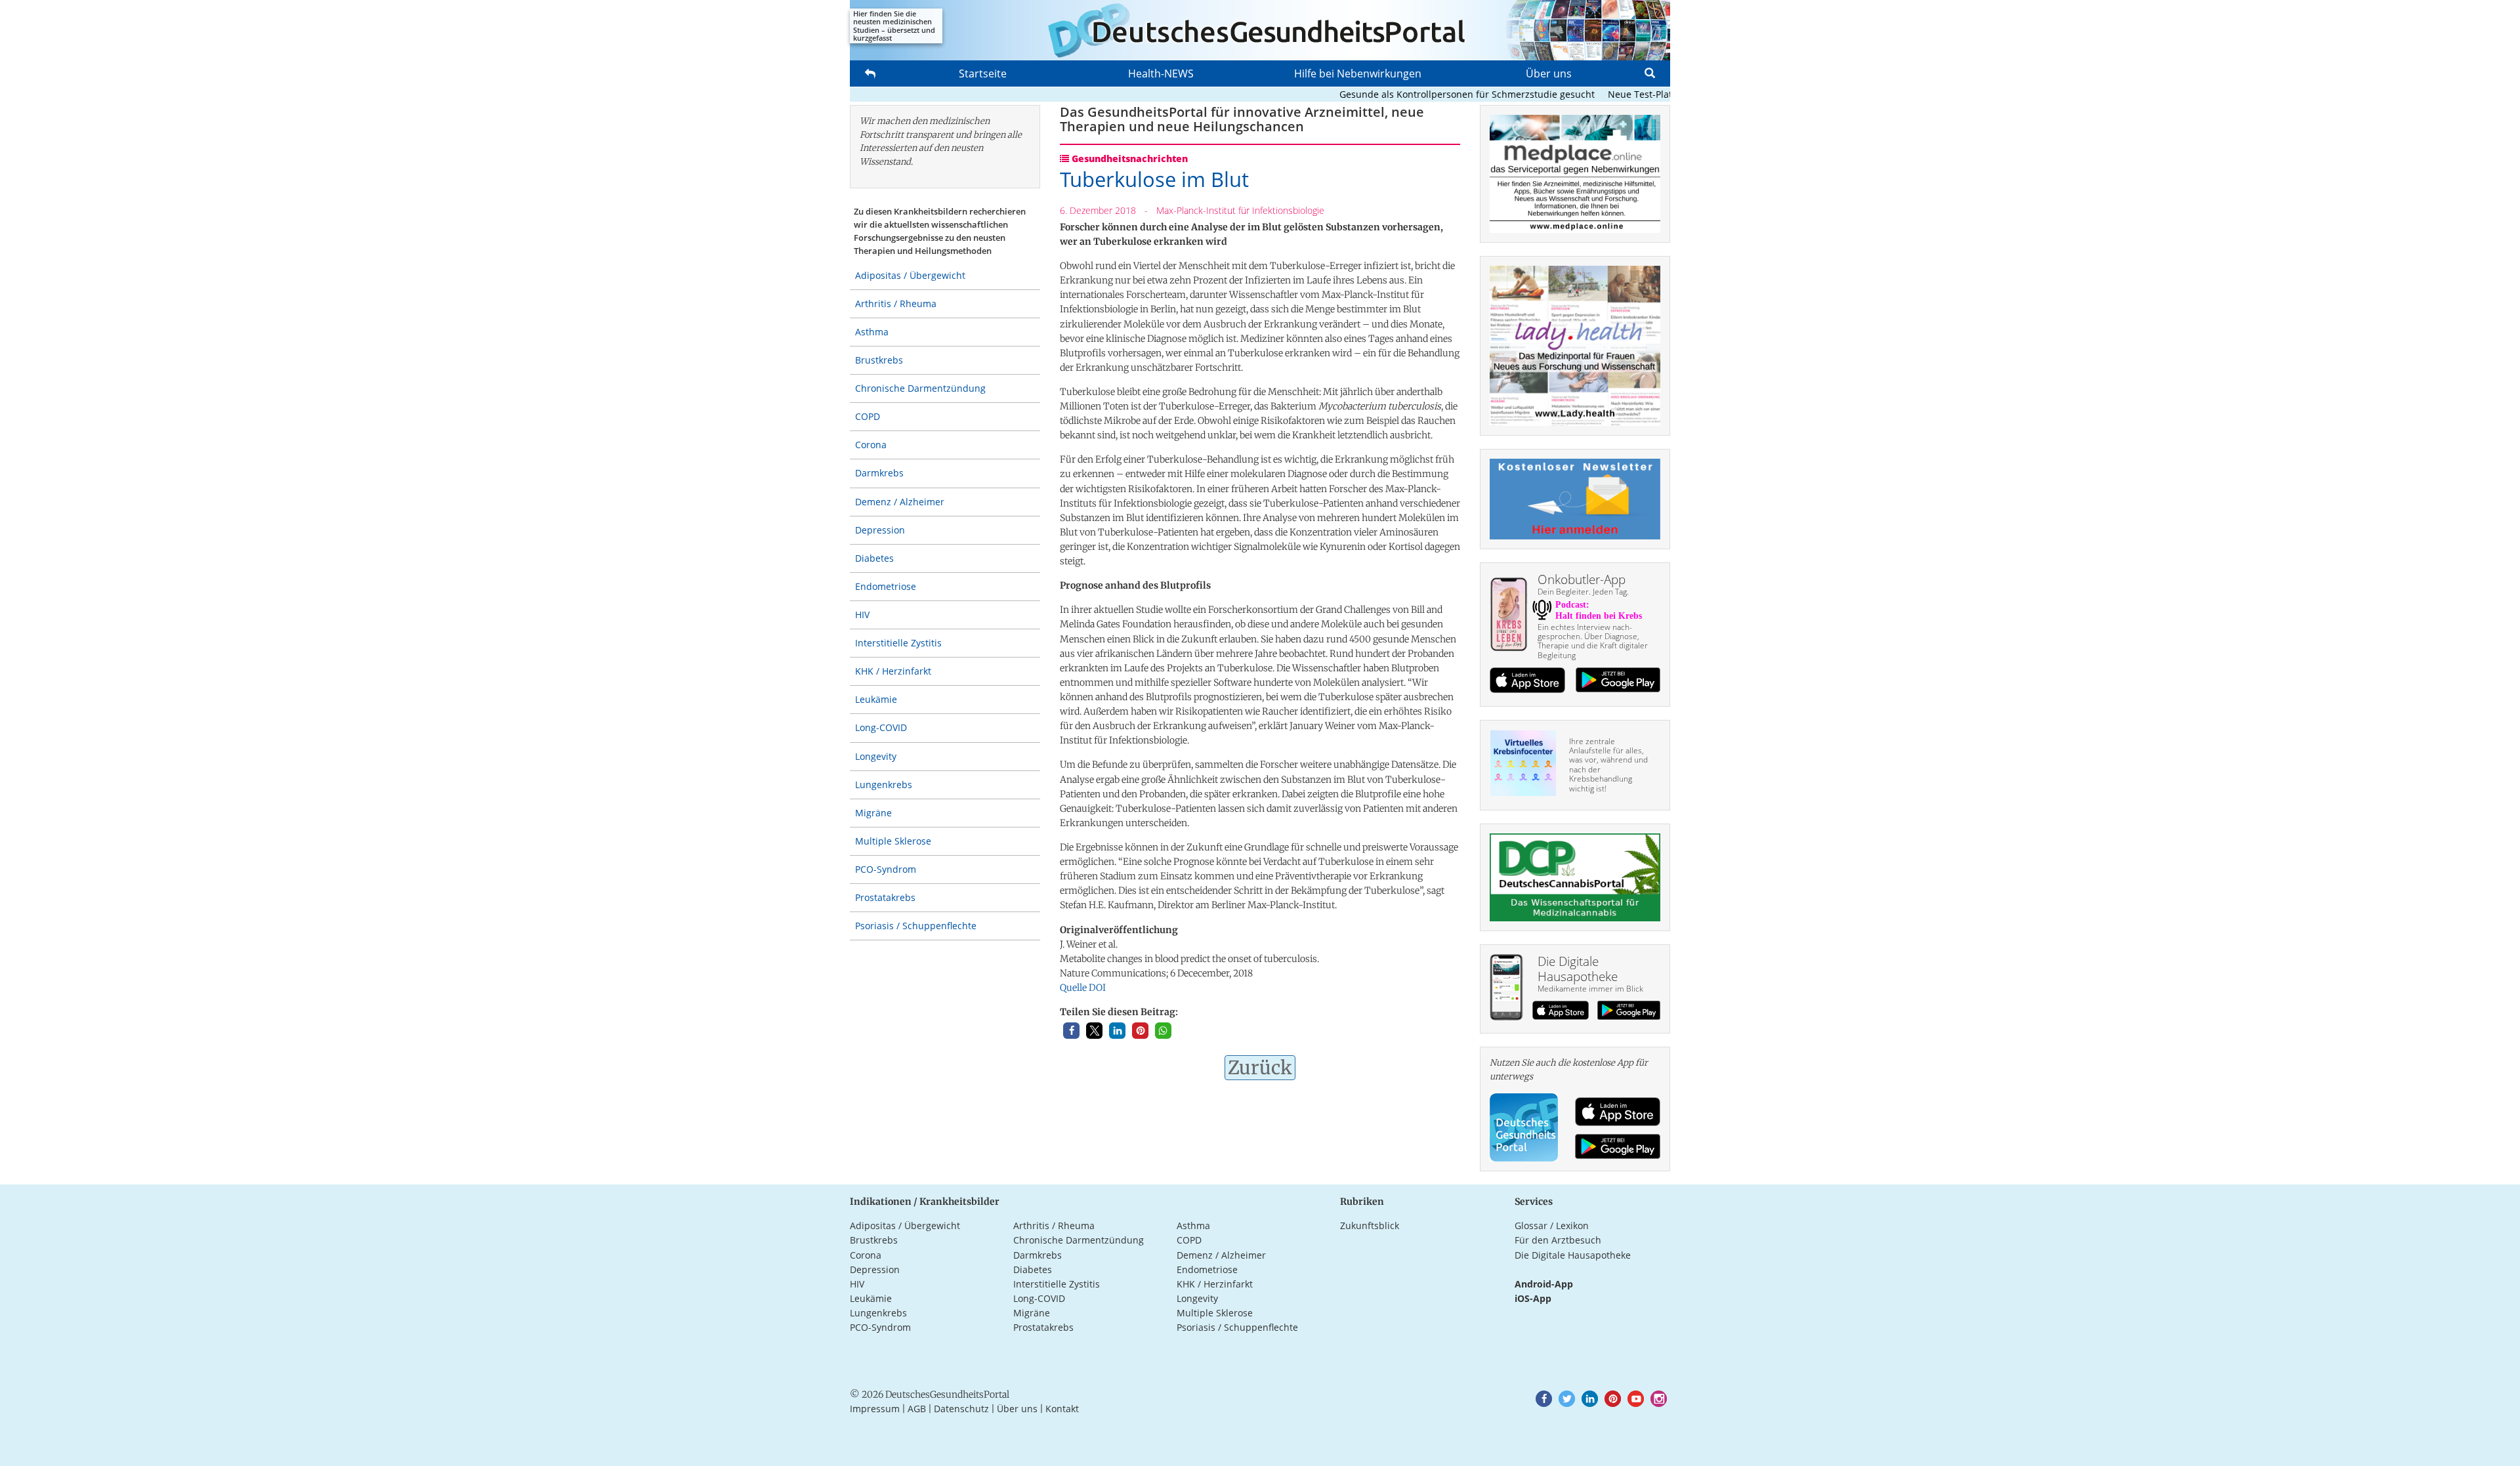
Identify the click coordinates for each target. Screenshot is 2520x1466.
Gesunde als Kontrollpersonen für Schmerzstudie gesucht (1427, 94)
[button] (1071, 1031)
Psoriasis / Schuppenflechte (916, 926)
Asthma (872, 332)
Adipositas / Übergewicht (910, 275)
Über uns (1549, 73)
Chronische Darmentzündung (920, 388)
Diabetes (874, 558)
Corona (871, 445)
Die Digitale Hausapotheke (1573, 1255)
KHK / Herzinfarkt (893, 671)
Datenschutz (961, 1409)
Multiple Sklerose (893, 841)
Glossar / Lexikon (1552, 1225)
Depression (880, 530)
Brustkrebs (879, 360)
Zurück (1260, 1068)
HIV (862, 615)
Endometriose (886, 586)
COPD (868, 416)
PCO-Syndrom (886, 869)
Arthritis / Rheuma (896, 304)
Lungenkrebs (884, 785)
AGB (917, 1409)
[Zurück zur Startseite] (1260, 30)
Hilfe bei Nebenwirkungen (1358, 73)
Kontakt (1062, 1409)
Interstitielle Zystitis (898, 643)
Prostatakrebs (885, 897)
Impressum (875, 1409)
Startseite (983, 73)
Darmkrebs (879, 473)
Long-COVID (881, 727)
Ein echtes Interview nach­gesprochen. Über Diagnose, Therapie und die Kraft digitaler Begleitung (1593, 641)
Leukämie (876, 699)
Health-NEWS (1161, 73)
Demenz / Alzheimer (900, 502)
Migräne (873, 813)
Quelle (1073, 988)
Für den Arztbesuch (1558, 1240)
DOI (1097, 988)
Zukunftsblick (1370, 1225)
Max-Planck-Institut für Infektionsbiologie (1240, 210)
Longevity (876, 756)
